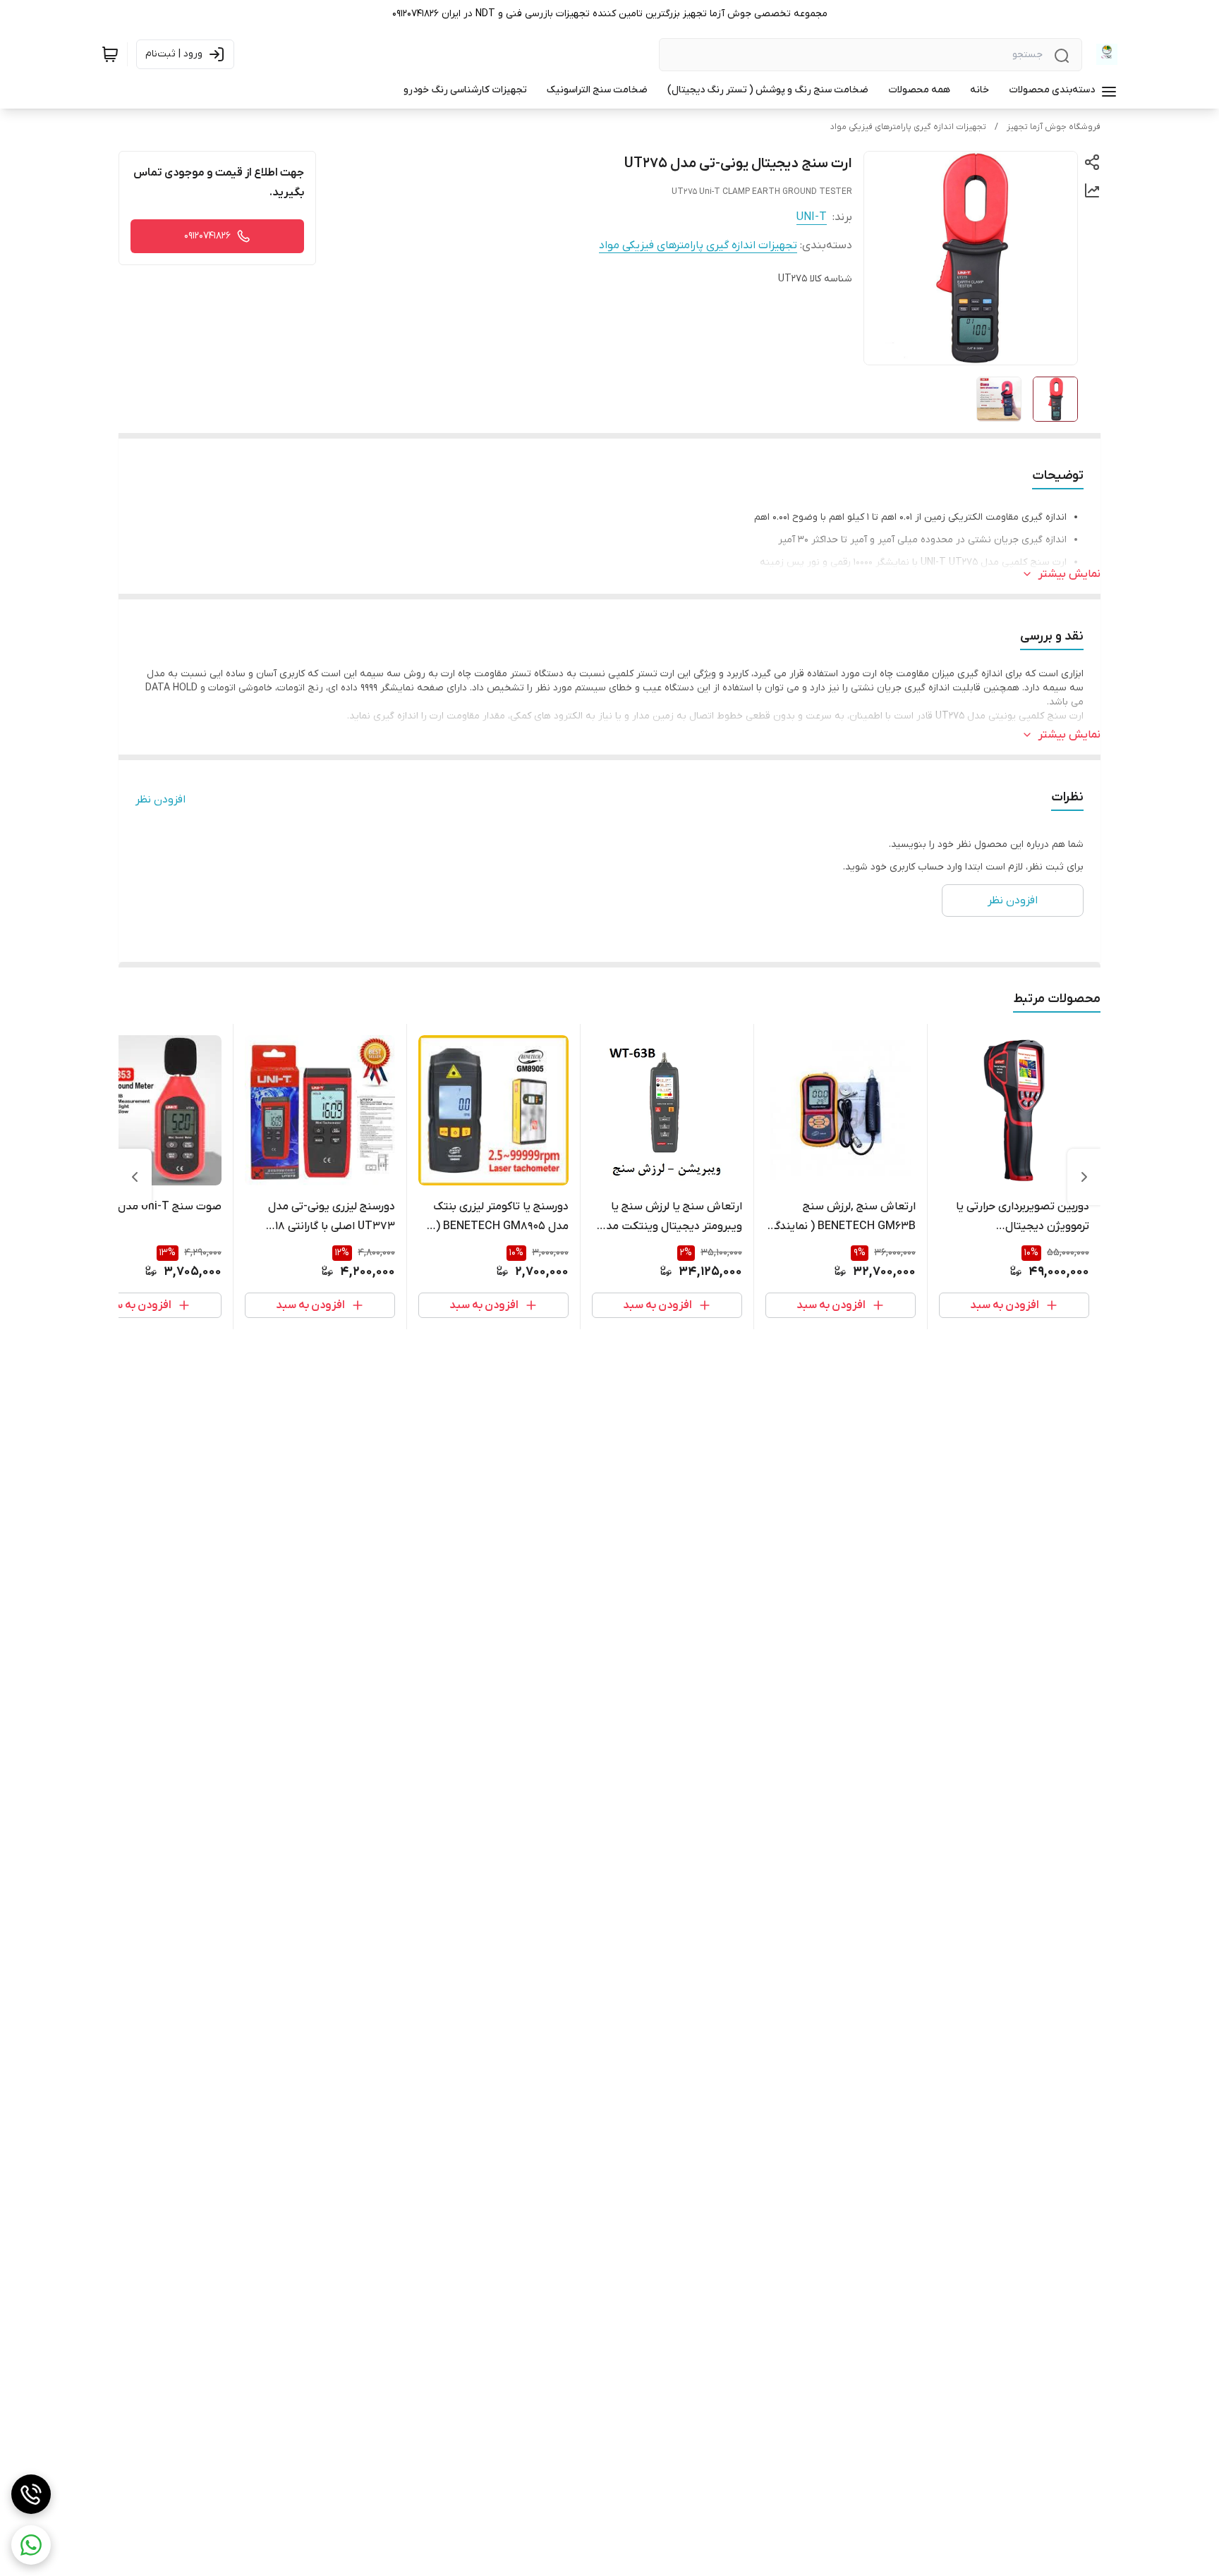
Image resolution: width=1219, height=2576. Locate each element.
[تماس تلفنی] (31, 2494)
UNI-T (812, 217)
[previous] (1084, 1177)
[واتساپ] (31, 2545)
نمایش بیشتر (1069, 574)
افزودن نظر (160, 800)
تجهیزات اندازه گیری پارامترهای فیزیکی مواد (908, 127)
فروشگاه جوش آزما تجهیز (1054, 127)
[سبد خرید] (110, 54)
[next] (135, 1177)
